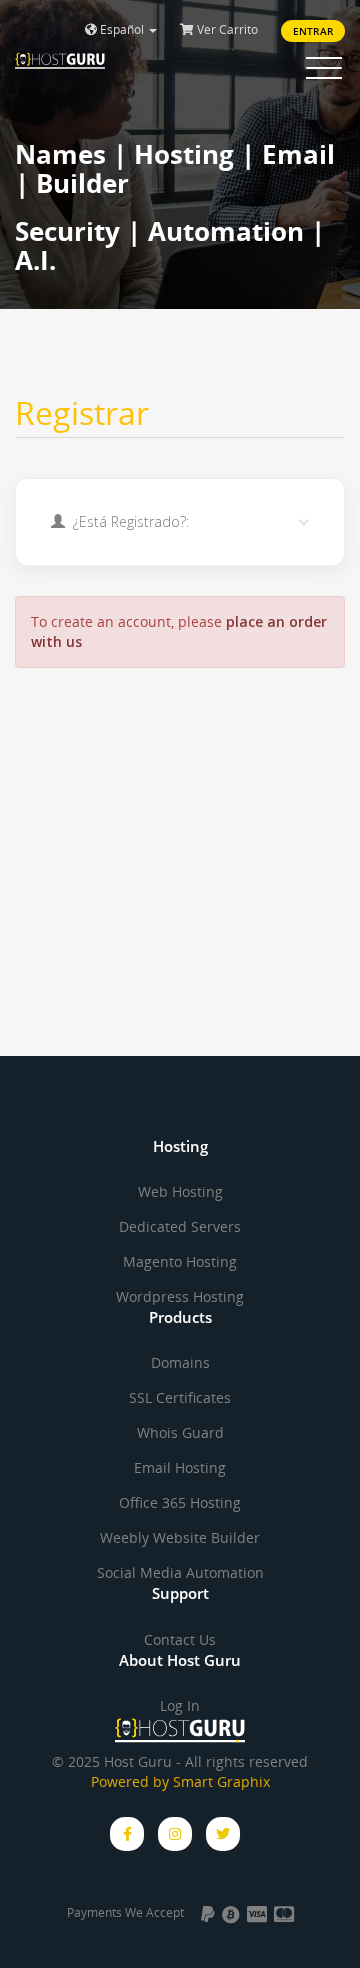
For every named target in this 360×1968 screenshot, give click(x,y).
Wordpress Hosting (180, 1296)
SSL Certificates (180, 1397)
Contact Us (180, 1639)
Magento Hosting (180, 1261)
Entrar (313, 31)
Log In (180, 1705)
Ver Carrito (226, 29)
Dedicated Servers (180, 1226)
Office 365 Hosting (180, 1502)
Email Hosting (180, 1467)
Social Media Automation (180, 1572)
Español (122, 29)
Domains (180, 1362)
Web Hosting (180, 1191)
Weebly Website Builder (180, 1537)
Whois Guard (180, 1432)
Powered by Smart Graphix (180, 1782)
